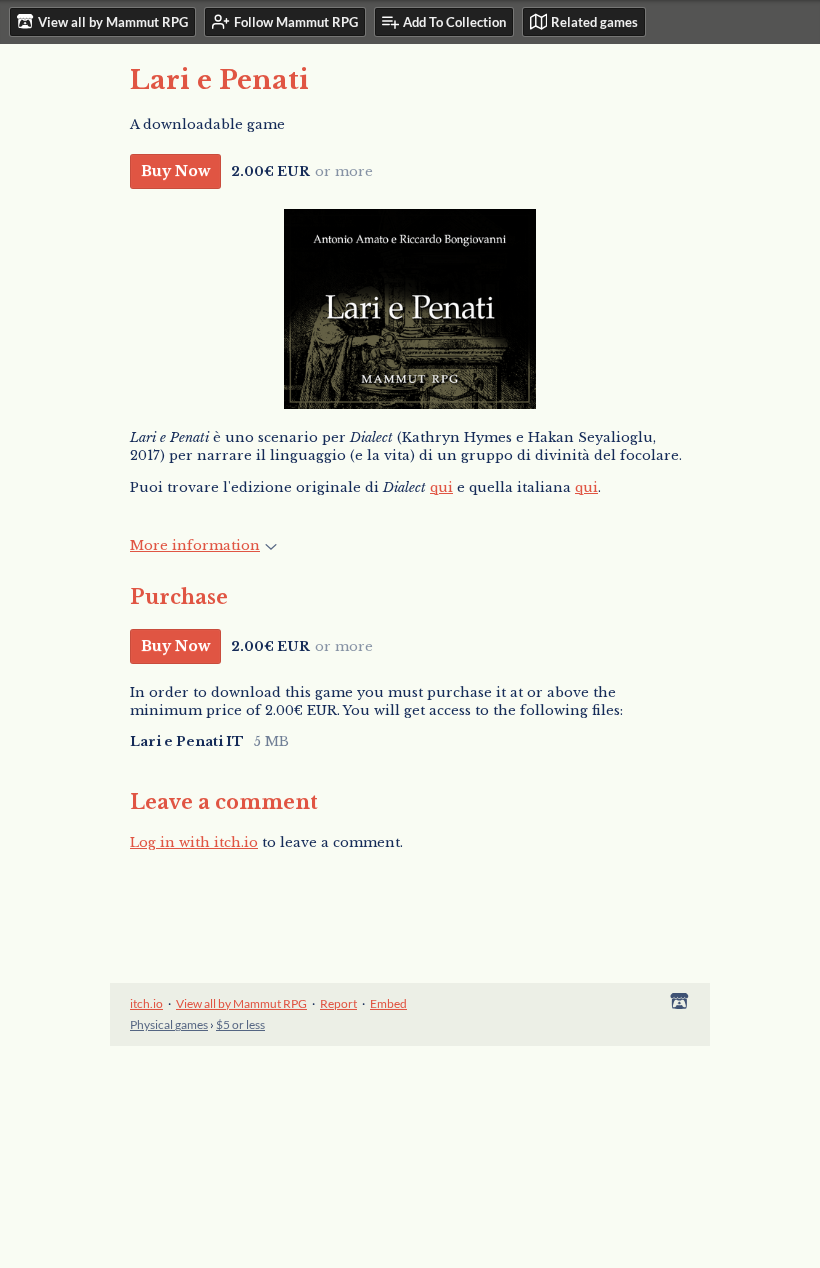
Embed (388, 1003)
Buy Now (175, 171)
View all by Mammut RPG (241, 1003)
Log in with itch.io (194, 842)
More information (195, 545)
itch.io (146, 1003)
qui (441, 487)
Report (338, 1003)
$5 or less (240, 1024)
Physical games (169, 1024)
